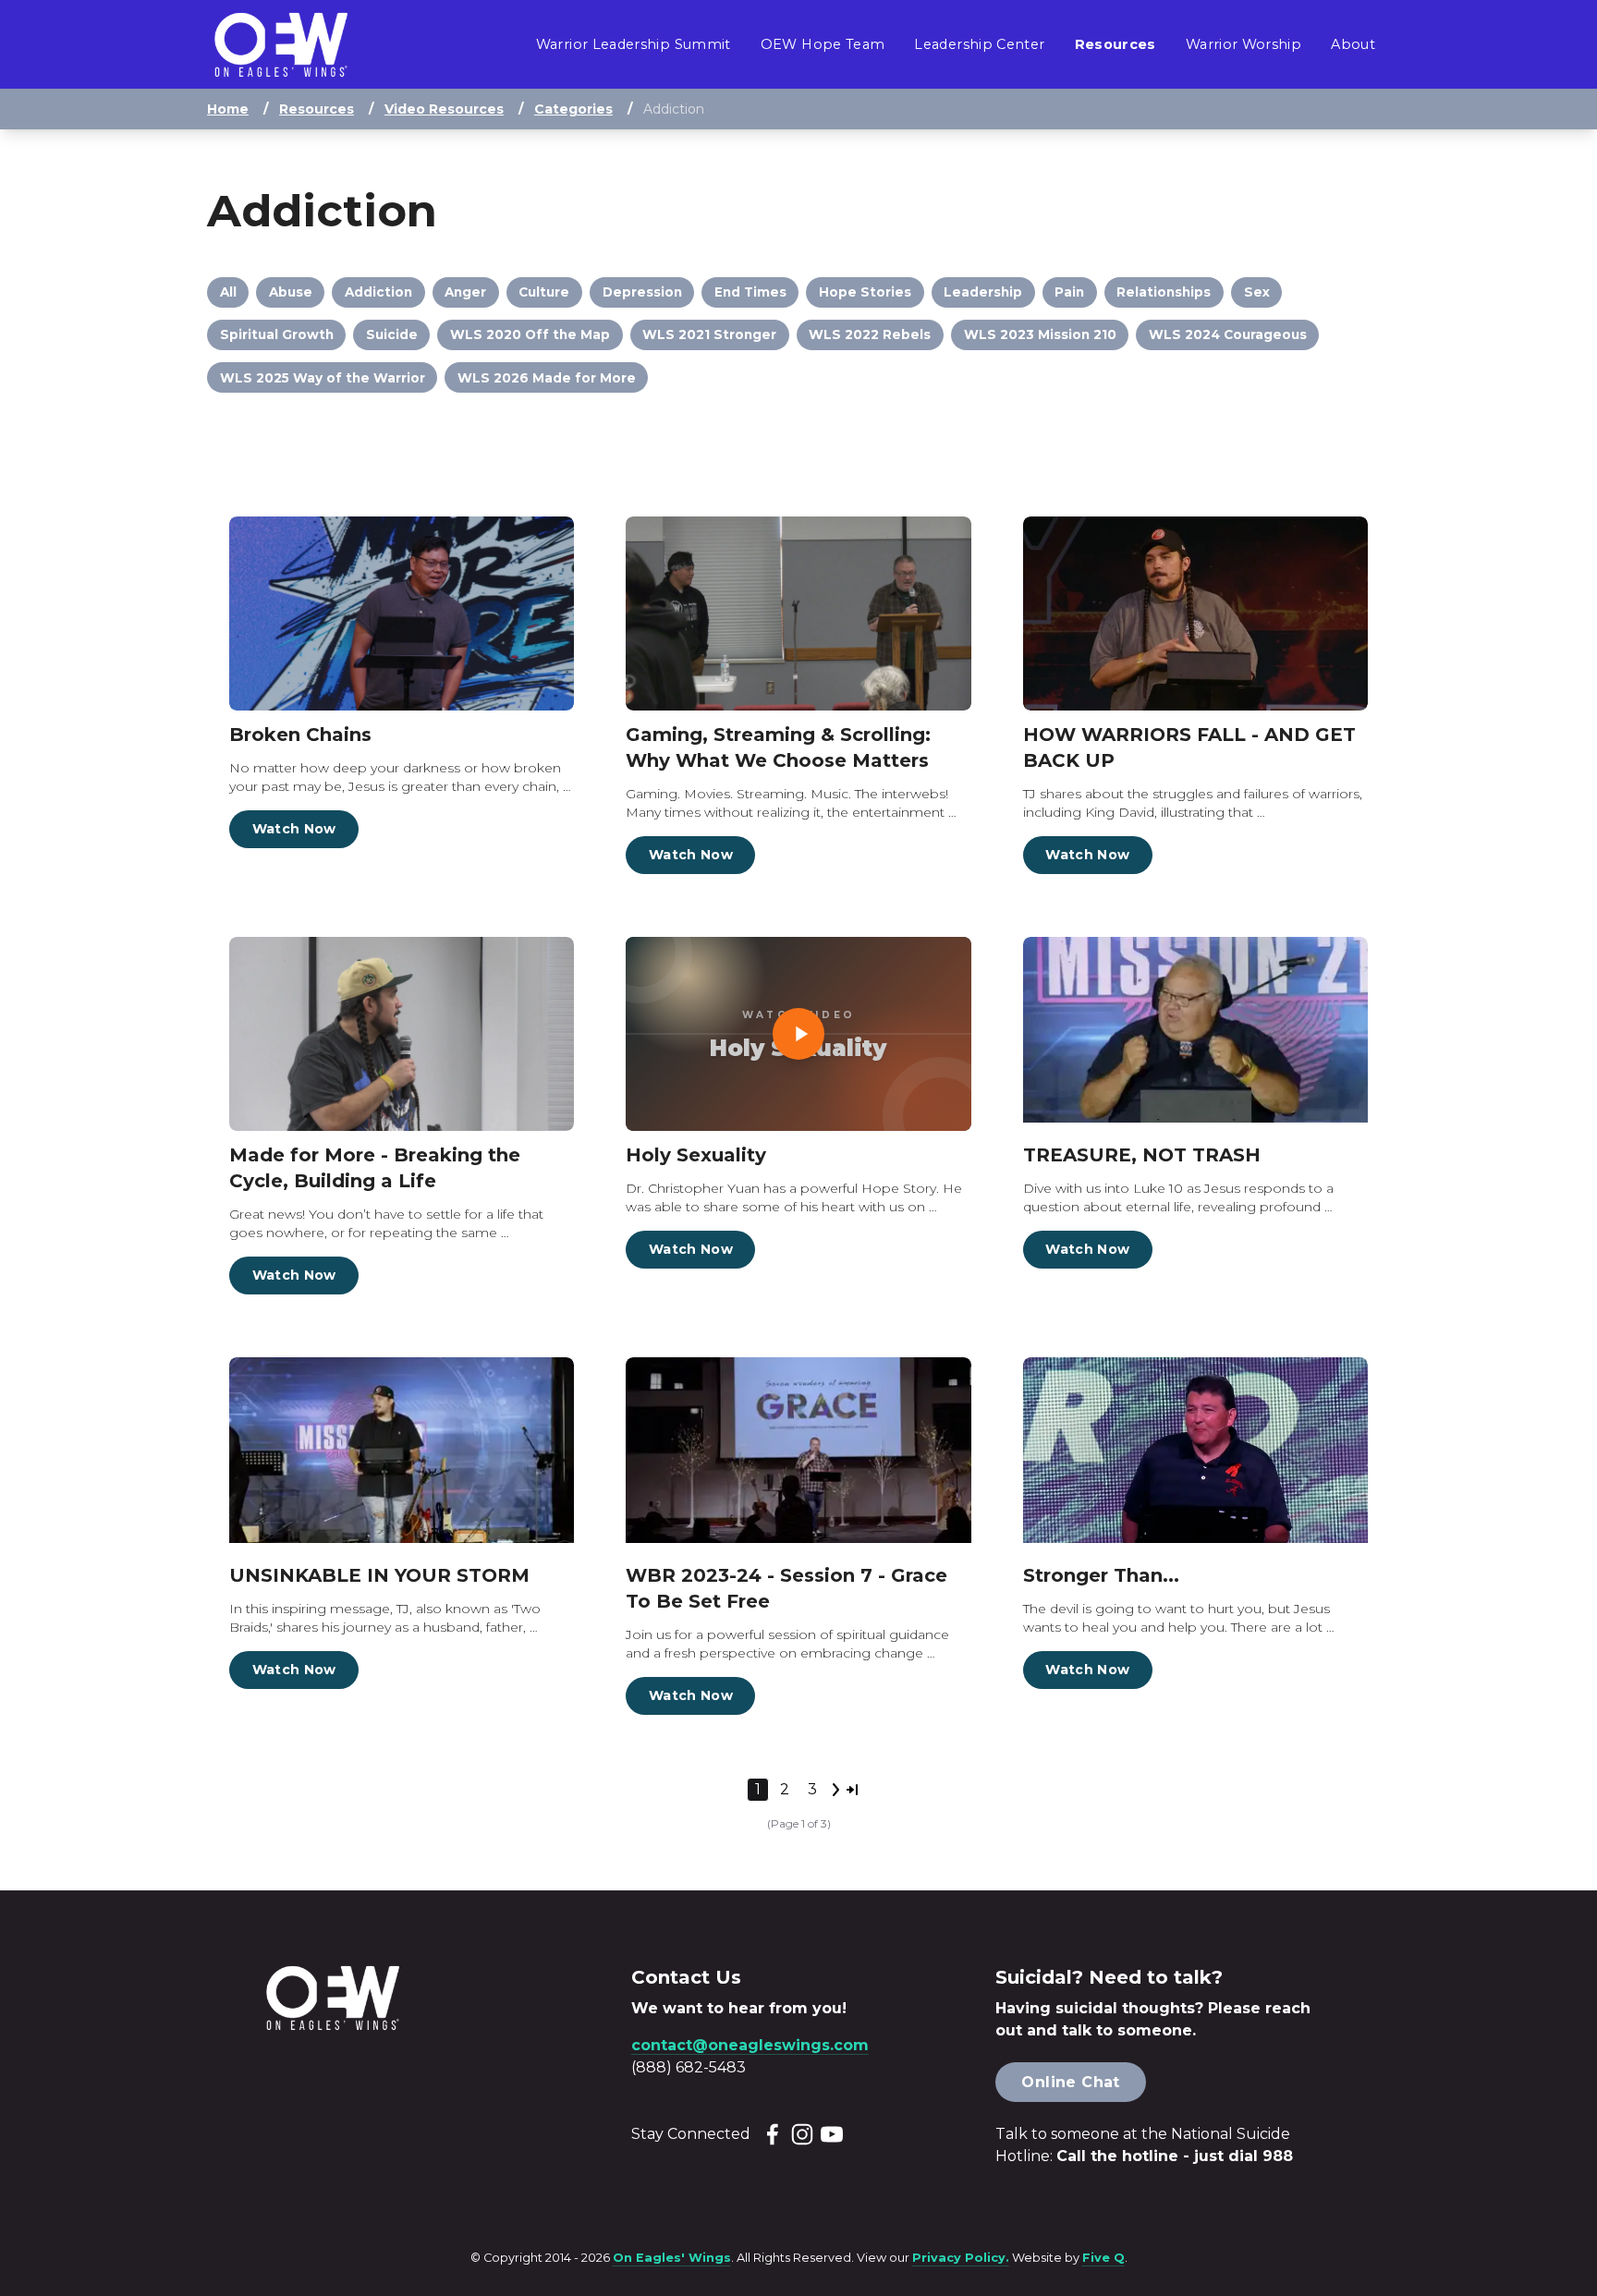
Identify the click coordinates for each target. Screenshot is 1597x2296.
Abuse (291, 292)
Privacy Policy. (961, 2258)
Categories (573, 109)
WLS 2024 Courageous (1228, 334)
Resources (317, 109)
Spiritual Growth (277, 334)
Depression (642, 292)
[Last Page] (852, 1790)
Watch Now (294, 829)
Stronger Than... (1101, 1575)
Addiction (378, 292)
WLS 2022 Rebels (870, 334)
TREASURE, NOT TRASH (1142, 1155)
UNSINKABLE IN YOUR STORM (379, 1575)
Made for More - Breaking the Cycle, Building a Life (375, 1168)
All (228, 292)
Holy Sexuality (696, 1155)
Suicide (392, 334)
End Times (750, 292)
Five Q (1103, 2258)
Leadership (983, 292)
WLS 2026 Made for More (547, 378)
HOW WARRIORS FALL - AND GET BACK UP (1189, 747)
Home (228, 109)
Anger (465, 292)
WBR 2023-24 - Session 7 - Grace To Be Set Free (786, 1588)
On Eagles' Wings (672, 2258)
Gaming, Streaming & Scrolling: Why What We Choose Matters (778, 747)
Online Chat (1070, 2082)
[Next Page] (835, 1790)
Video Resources (444, 109)
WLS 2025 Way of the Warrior (323, 378)
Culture (544, 292)
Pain (1069, 292)
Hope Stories (865, 292)
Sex (1257, 292)
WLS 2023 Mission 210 (1040, 334)
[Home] (281, 45)
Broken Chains (300, 735)
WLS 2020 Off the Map (530, 334)
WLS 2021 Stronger (709, 334)
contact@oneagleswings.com (750, 2045)
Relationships (1164, 292)
